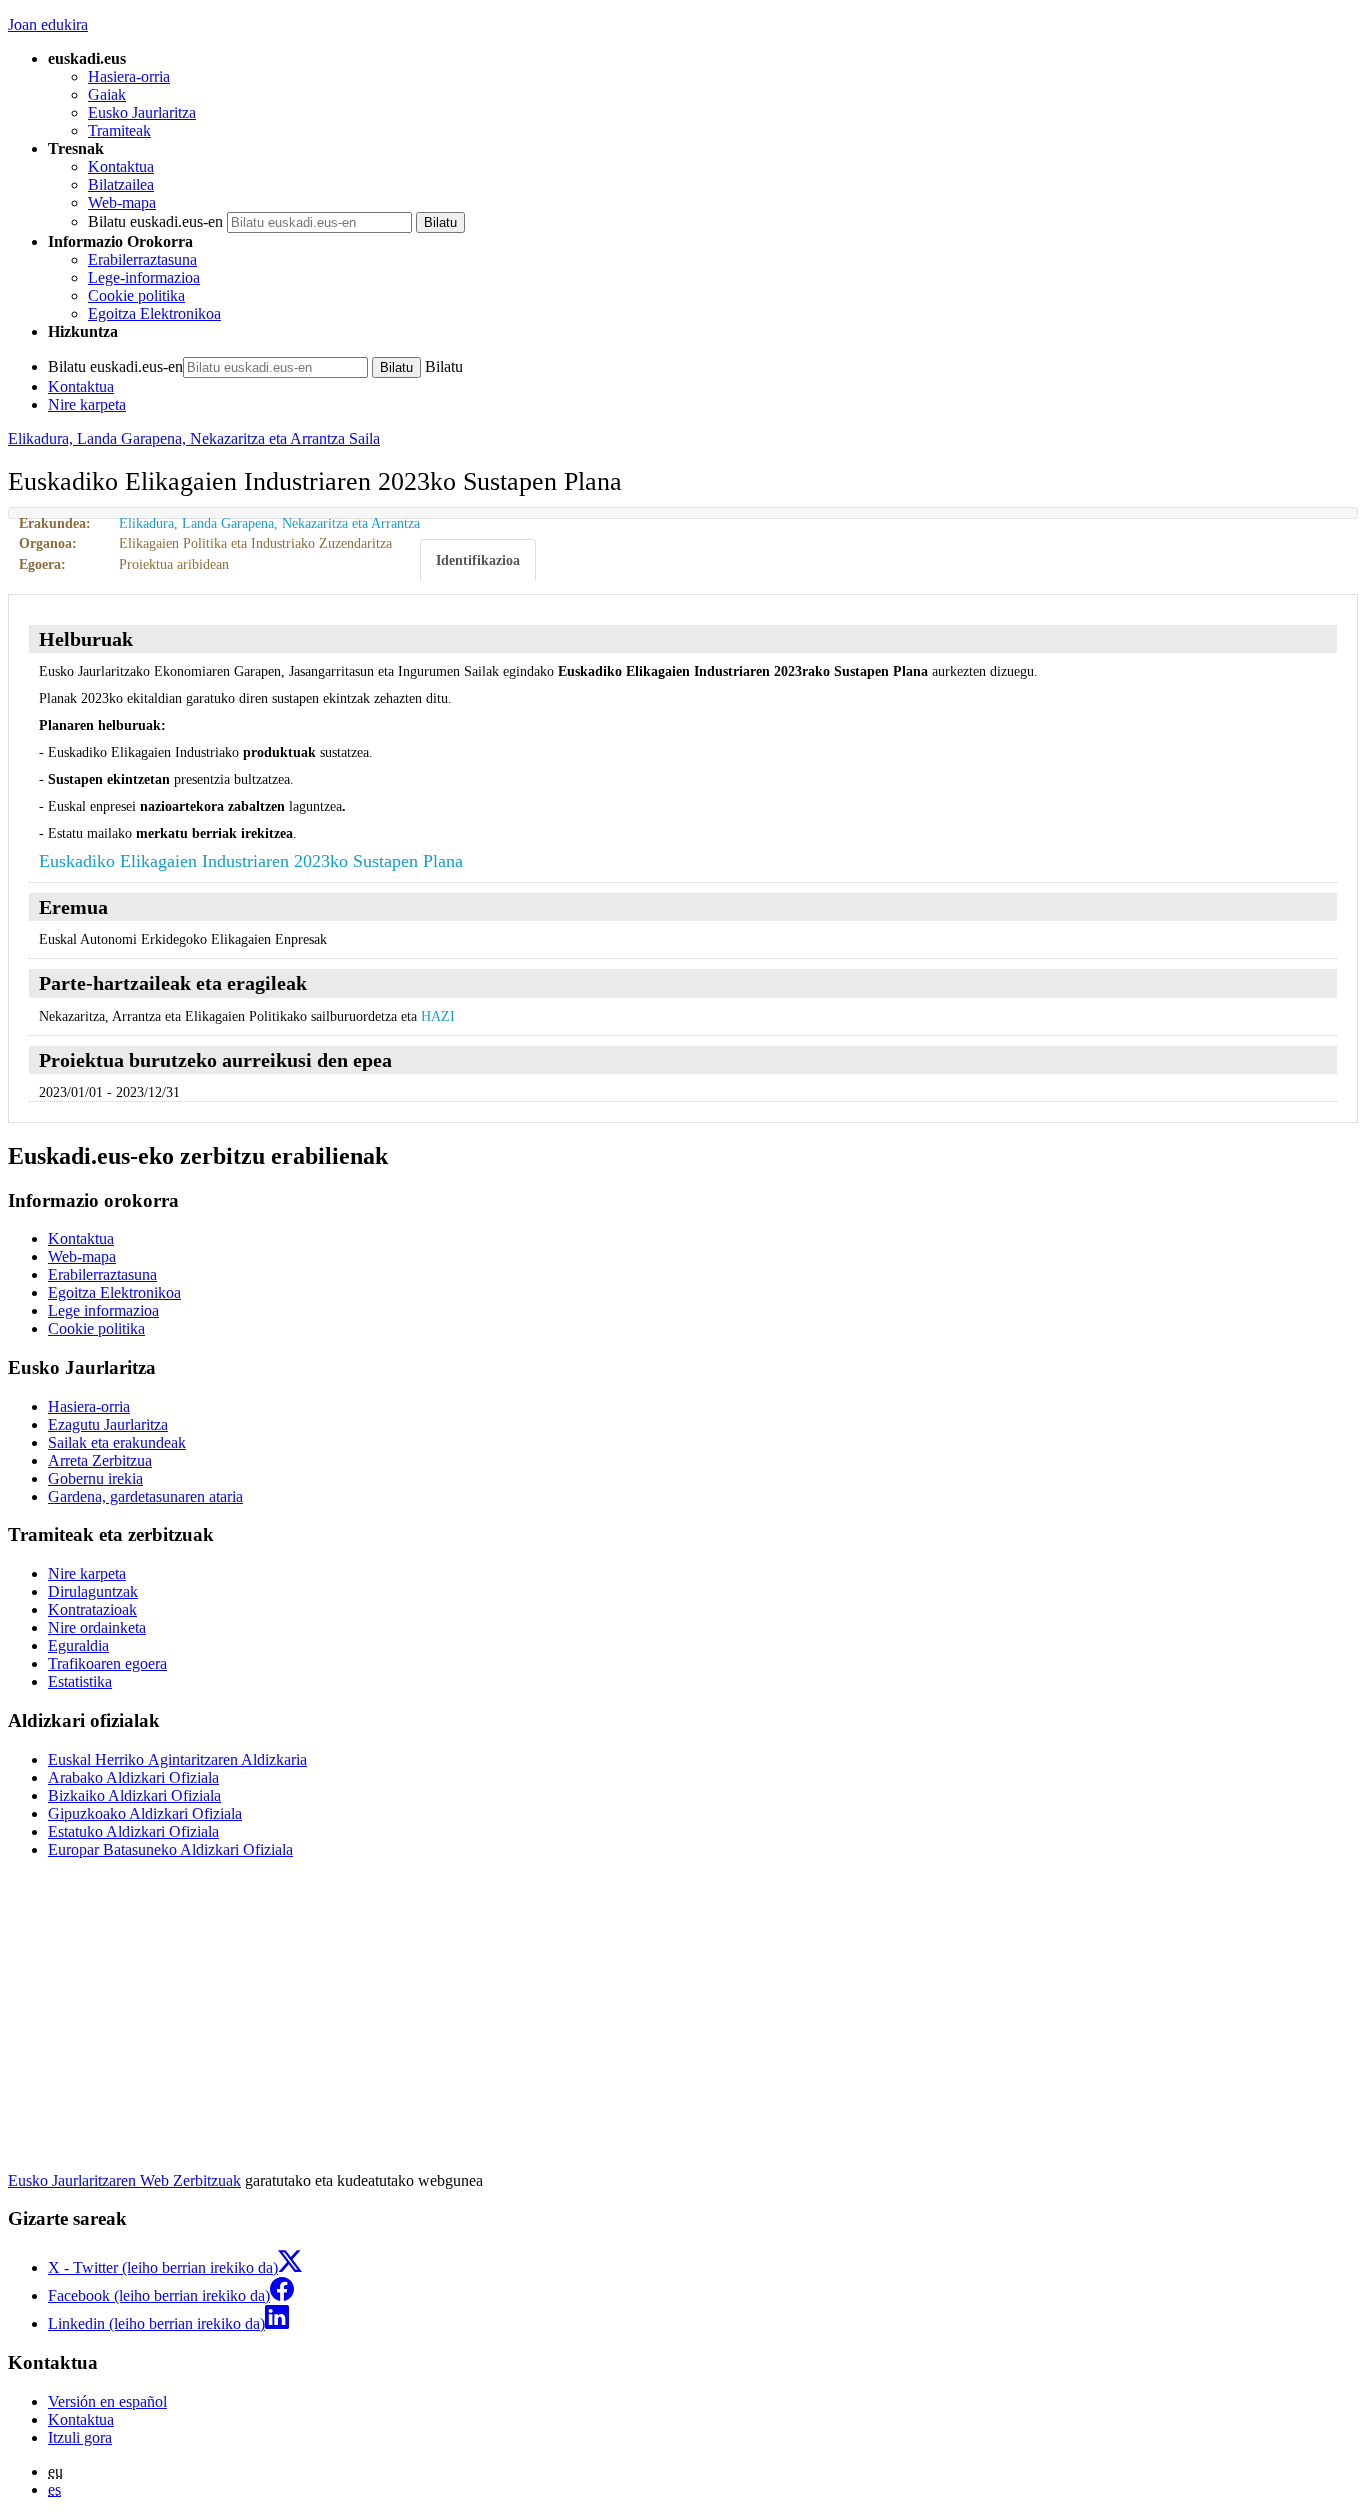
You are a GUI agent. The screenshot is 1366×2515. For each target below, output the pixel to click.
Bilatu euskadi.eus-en (155, 221)
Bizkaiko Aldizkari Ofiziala (134, 1795)
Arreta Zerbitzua (100, 1460)
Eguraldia (78, 1645)
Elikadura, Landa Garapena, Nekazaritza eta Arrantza (269, 523)
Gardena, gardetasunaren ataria (145, 1496)
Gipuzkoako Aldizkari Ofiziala (145, 1813)
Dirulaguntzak (93, 1591)
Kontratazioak (92, 1609)
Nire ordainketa (97, 1627)
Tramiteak (119, 130)
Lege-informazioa (144, 277)
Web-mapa (122, 202)
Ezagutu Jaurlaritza (108, 1424)
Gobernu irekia (95, 1478)
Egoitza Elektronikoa (154, 313)
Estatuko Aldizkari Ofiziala (133, 1831)
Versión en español (107, 2401)
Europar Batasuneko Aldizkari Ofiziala (170, 1849)
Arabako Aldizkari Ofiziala (133, 1777)
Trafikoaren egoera (107, 1663)
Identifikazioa (478, 560)
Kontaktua (121, 166)
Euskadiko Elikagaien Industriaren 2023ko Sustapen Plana (251, 861)
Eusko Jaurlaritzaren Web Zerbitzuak (124, 2180)
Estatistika (80, 1681)
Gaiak (107, 94)
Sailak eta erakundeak (117, 1442)
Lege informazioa (103, 1310)
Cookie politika (136, 295)
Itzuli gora (80, 2437)
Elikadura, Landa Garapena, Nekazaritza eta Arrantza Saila (194, 438)
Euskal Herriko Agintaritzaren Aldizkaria (177, 1759)
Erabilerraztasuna (142, 259)
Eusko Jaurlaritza (142, 112)
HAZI (438, 1016)
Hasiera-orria (129, 76)
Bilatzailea (121, 184)
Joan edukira (48, 24)
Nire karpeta (87, 404)
